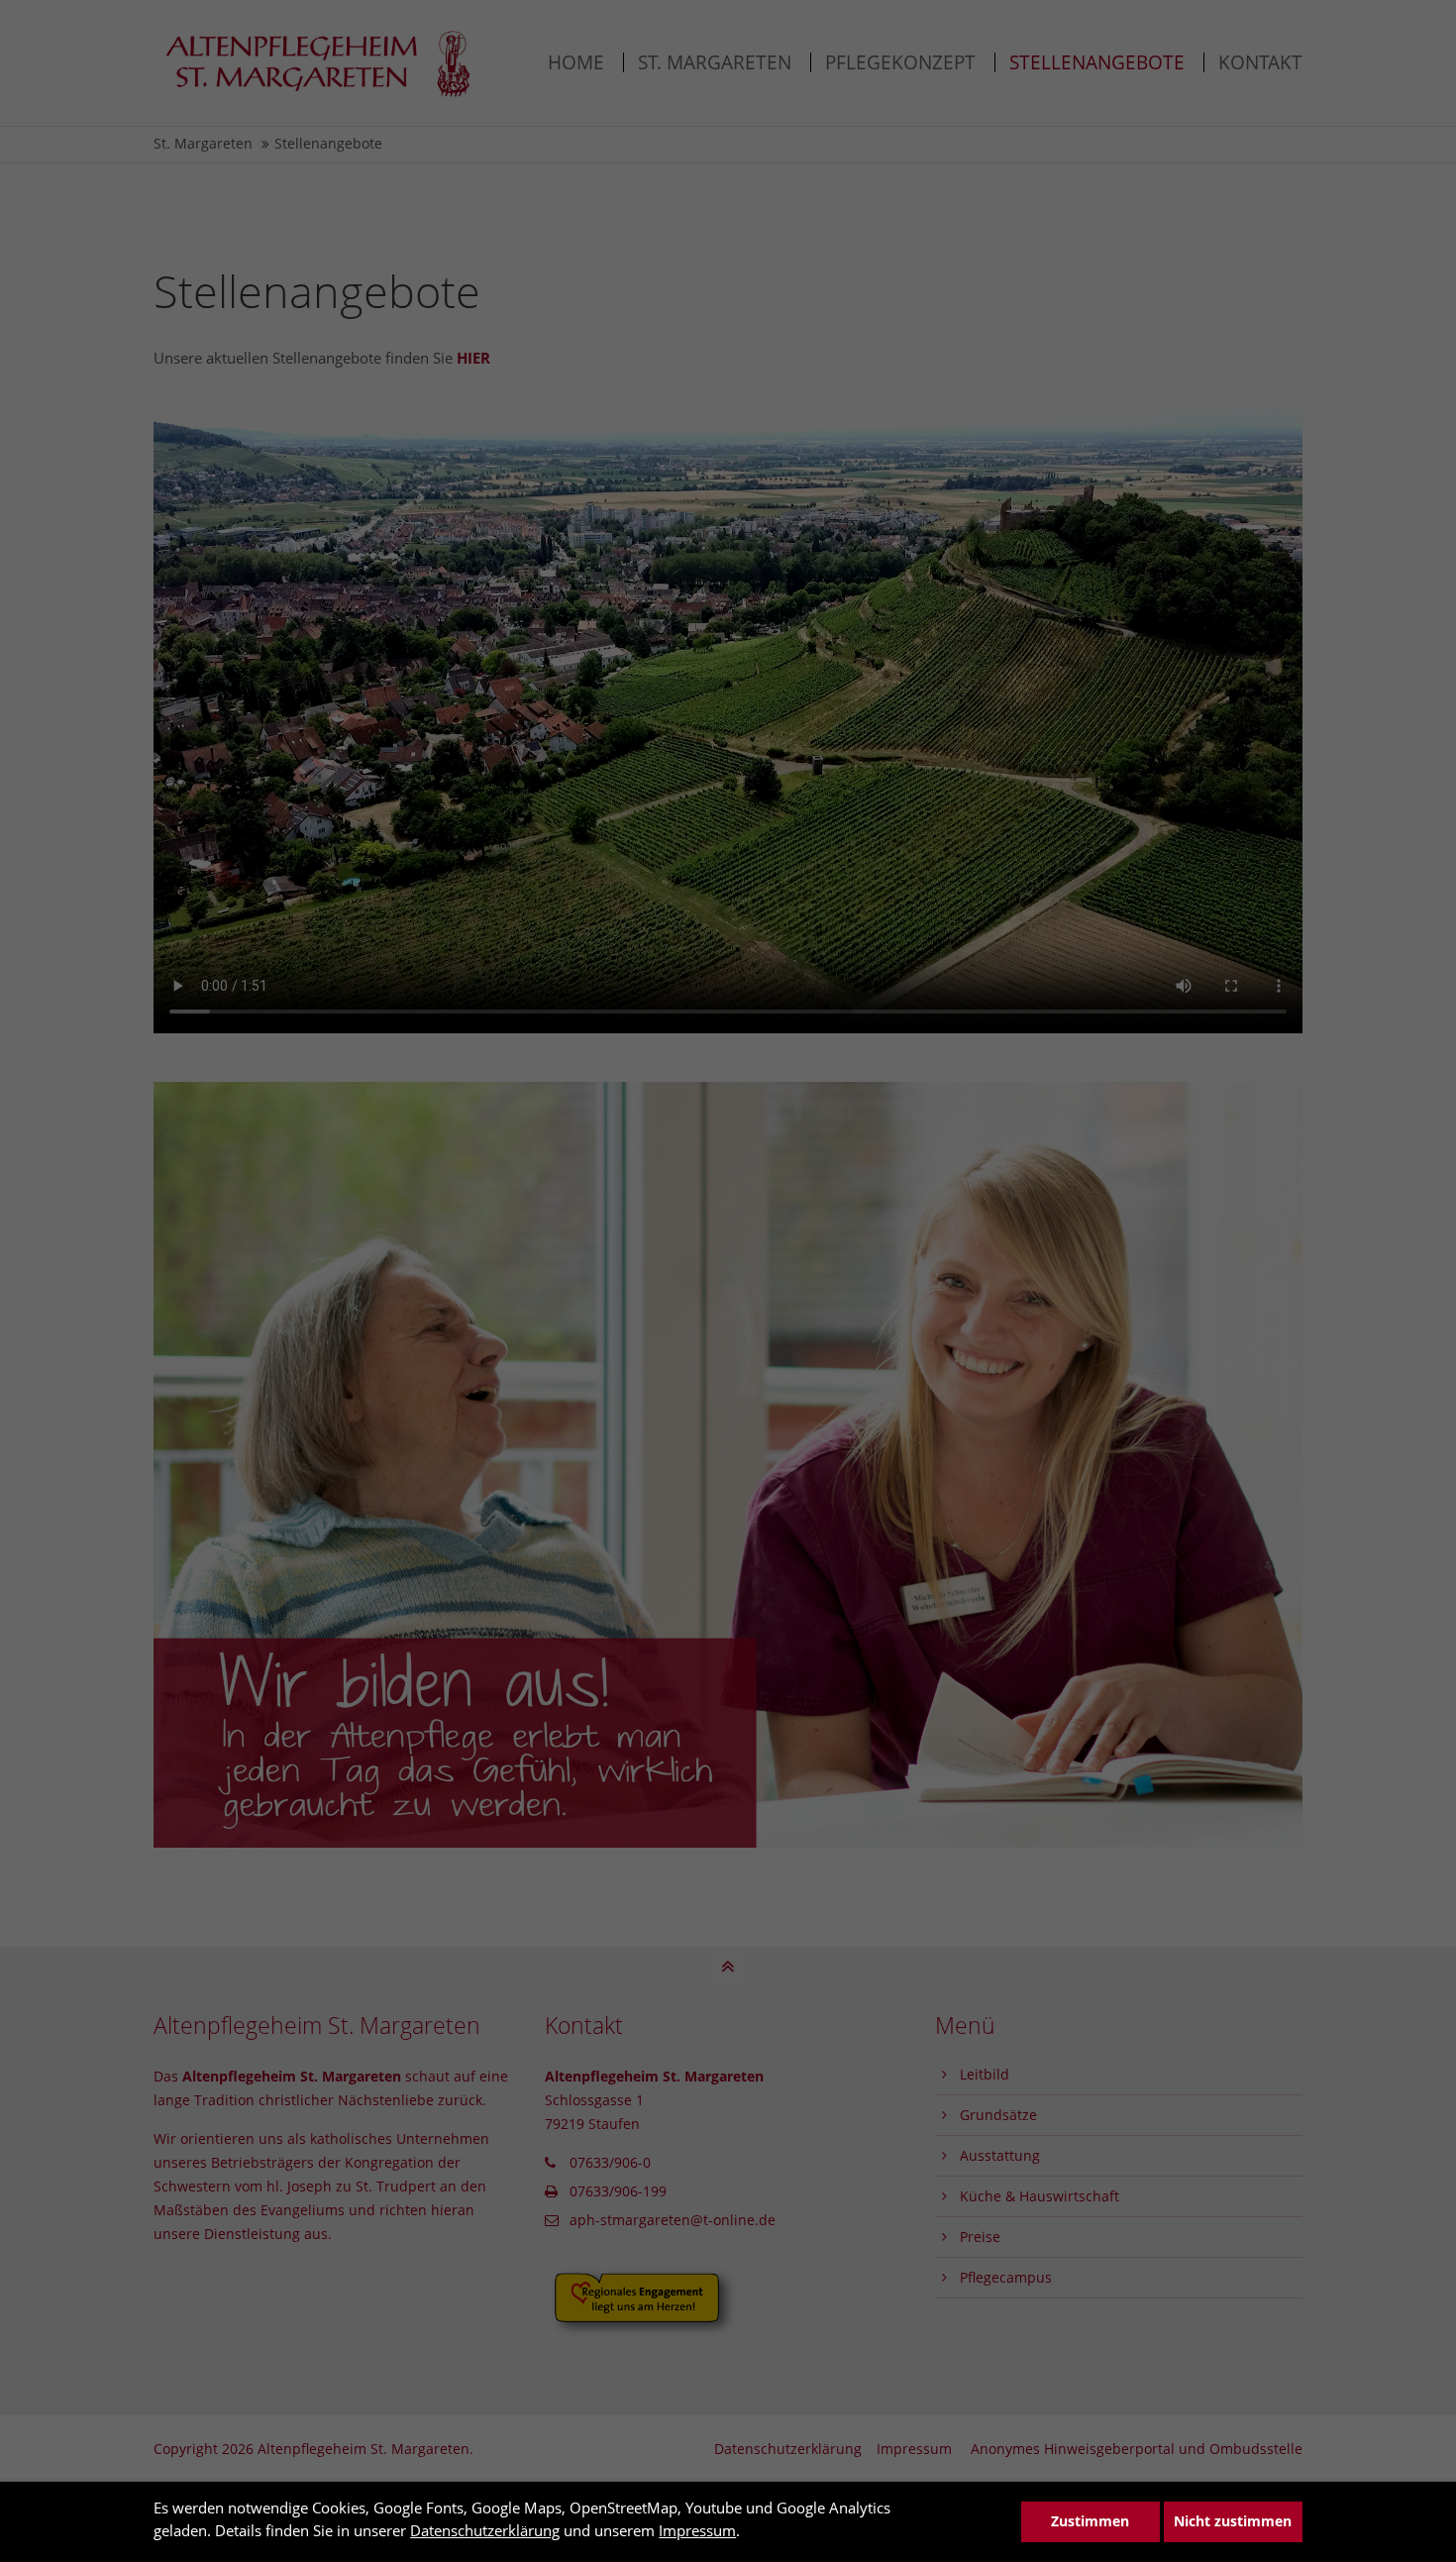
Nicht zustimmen (1233, 2521)
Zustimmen (1090, 2521)
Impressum (697, 2530)
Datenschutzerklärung (485, 2530)
